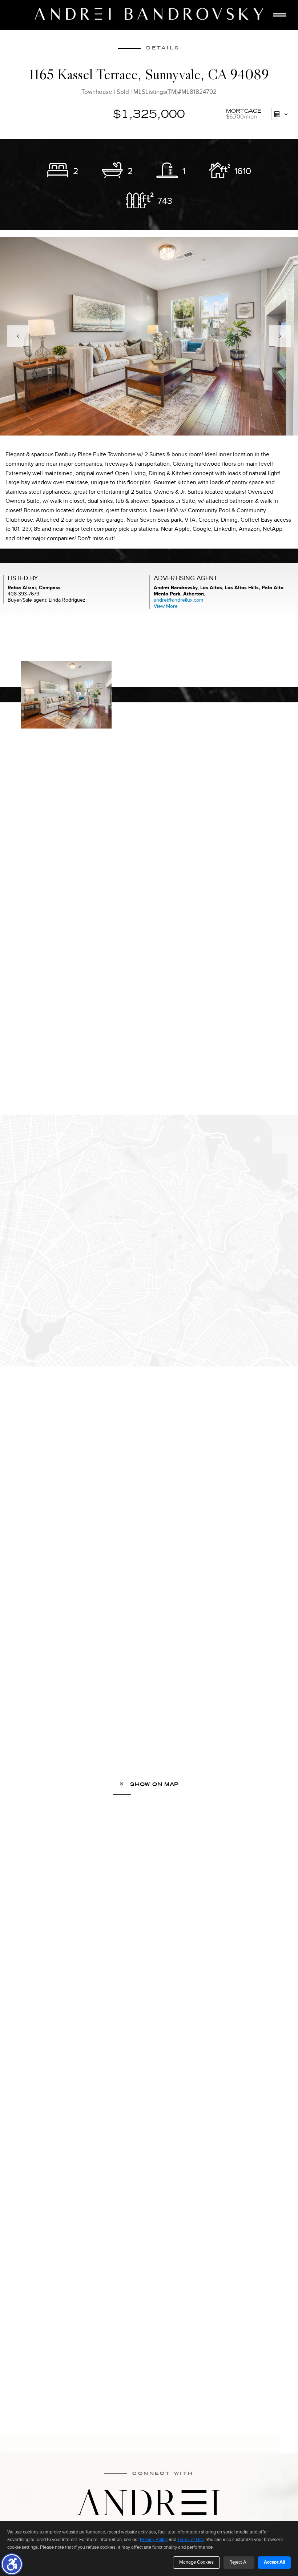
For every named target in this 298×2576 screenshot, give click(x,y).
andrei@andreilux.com (178, 600)
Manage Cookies (196, 2562)
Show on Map (154, 1784)
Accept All (274, 2562)
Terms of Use (191, 2540)
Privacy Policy (154, 2540)
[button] (12, 2564)
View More (166, 606)
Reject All (239, 2562)
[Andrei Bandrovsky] (149, 14)
